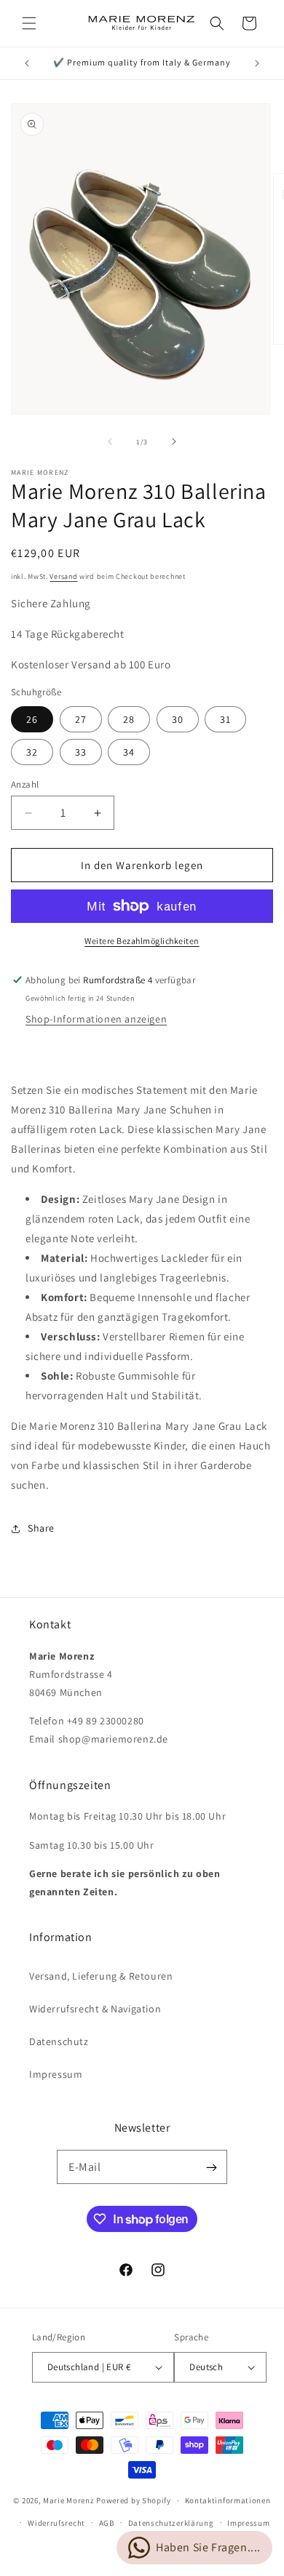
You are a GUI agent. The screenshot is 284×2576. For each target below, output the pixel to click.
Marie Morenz (68, 2500)
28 (129, 719)
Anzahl (25, 784)
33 (81, 752)
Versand (63, 576)
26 (32, 719)
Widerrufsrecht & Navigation (95, 2009)
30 (178, 719)
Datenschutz (59, 2041)
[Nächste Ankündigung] (257, 63)
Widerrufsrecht (56, 2523)
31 (225, 719)
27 (81, 719)
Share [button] (41, 1528)
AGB (107, 2523)
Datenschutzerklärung (171, 2523)
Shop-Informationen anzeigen (96, 1019)
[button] (29, 23)
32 (32, 752)
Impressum (56, 2074)
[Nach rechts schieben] (174, 441)
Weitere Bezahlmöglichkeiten (142, 941)
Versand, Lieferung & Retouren (101, 1976)
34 (129, 752)
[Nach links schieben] (110, 441)
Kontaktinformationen (228, 2500)
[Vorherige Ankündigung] (27, 63)
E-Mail (85, 2167)
